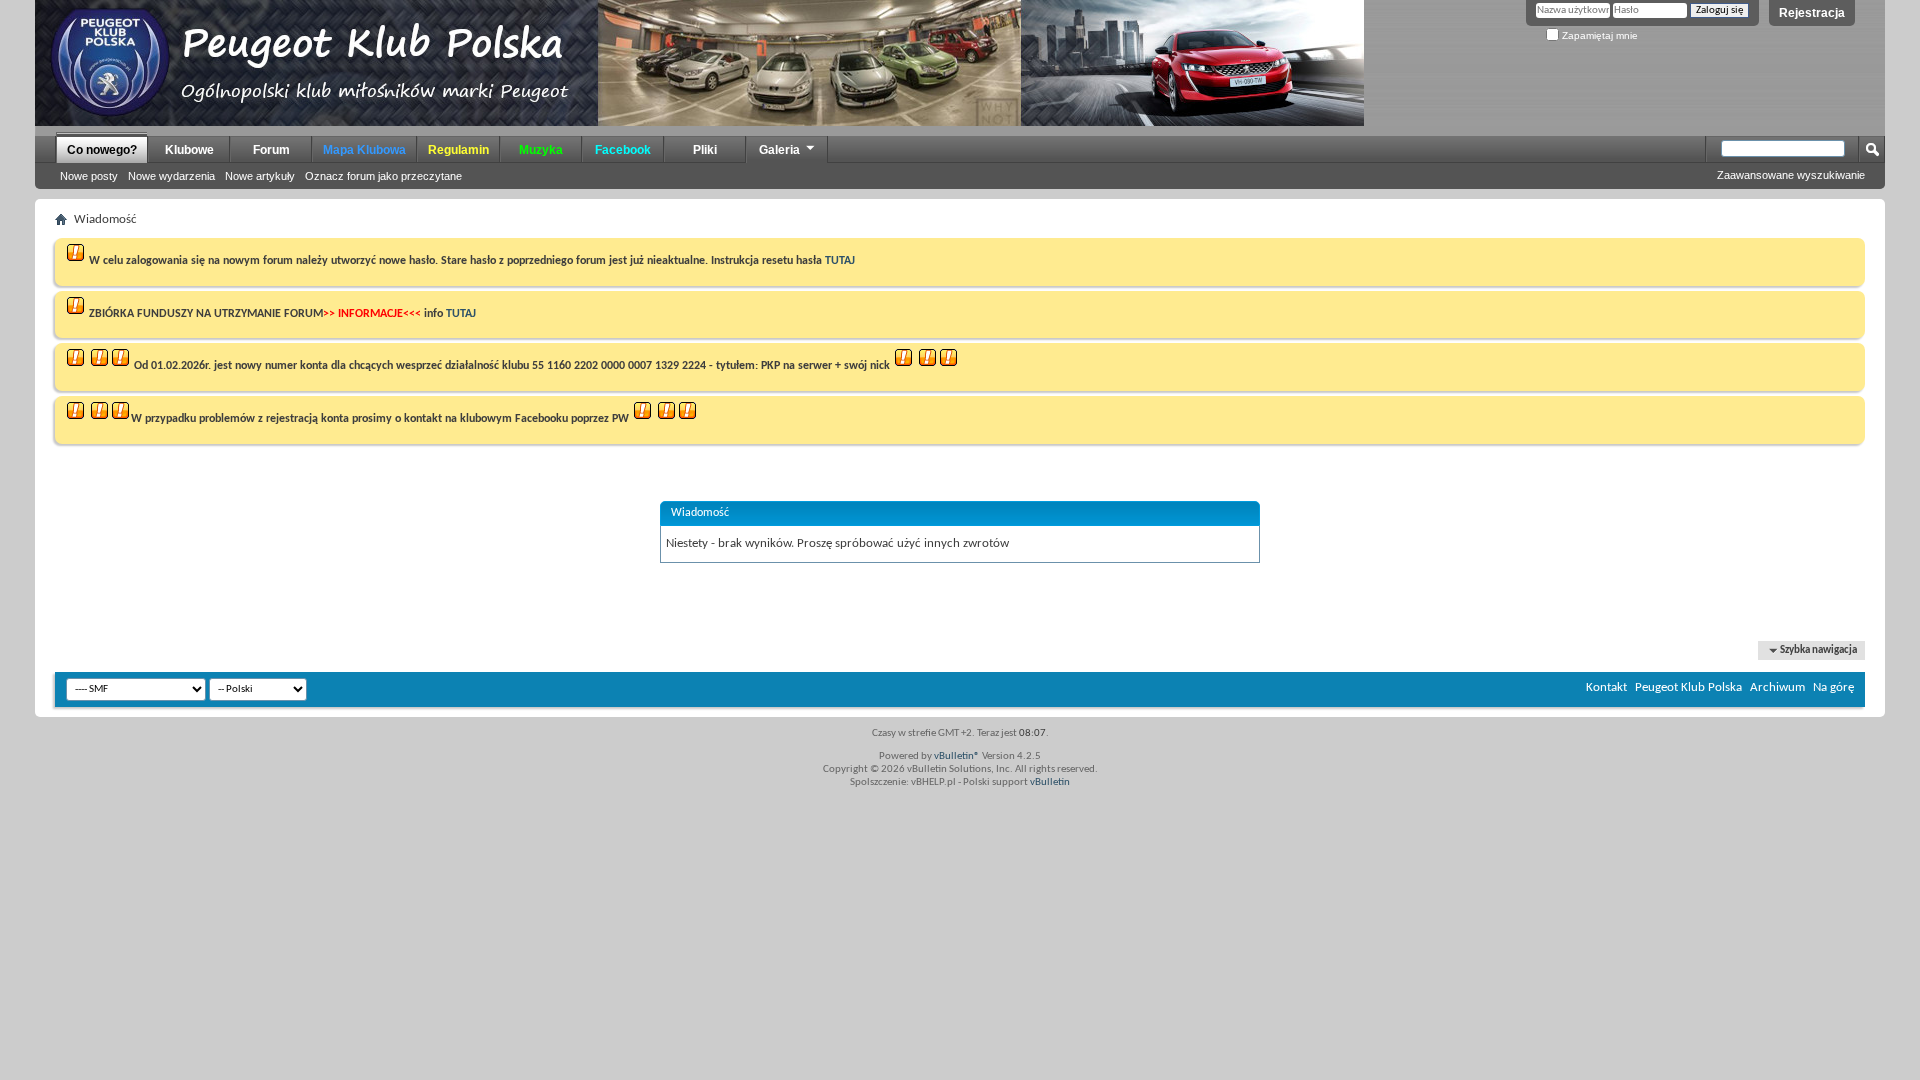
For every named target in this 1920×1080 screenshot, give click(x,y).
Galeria (779, 150)
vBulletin (1050, 782)
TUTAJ (840, 261)
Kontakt (1606, 687)
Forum (271, 150)
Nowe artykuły (260, 176)
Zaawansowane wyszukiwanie (1791, 175)
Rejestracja (1812, 13)
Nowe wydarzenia (171, 176)
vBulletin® (957, 756)
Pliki (705, 150)
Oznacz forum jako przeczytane (383, 176)
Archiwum (1777, 687)
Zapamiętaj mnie (1598, 35)
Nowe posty (89, 176)
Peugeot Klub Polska (1688, 687)
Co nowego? (102, 150)
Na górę (1833, 687)
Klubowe (189, 150)
